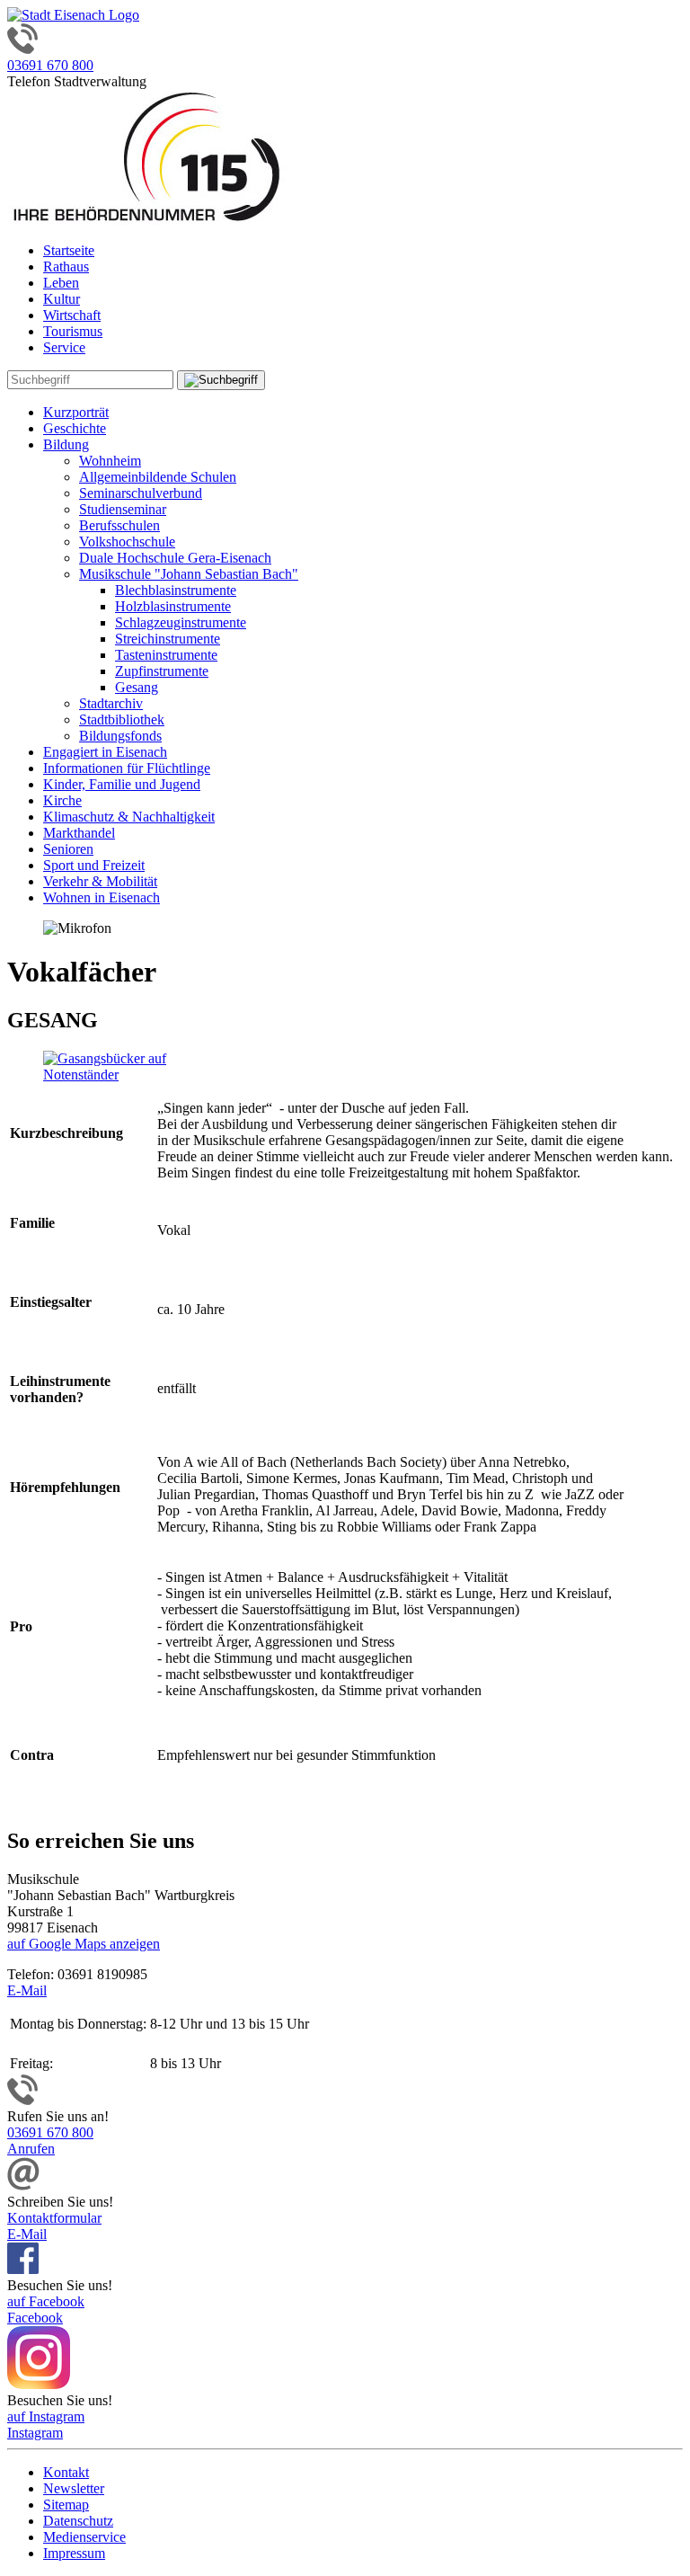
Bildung (66, 444)
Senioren (68, 849)
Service (64, 347)
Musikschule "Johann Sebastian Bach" (189, 574)
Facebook (35, 2318)
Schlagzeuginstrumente (181, 622)
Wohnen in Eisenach (102, 897)
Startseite (69, 250)
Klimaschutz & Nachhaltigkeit (129, 817)
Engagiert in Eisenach (105, 752)
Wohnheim (110, 461)
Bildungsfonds (120, 736)
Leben (61, 283)
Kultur (62, 299)
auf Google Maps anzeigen (84, 1944)
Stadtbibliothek (122, 720)
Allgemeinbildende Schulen (158, 477)
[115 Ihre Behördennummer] (146, 220)
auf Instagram (46, 2416)
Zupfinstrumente (162, 671)
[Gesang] (133, 1075)
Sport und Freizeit (94, 865)
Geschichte (75, 428)
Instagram (35, 2433)
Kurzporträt (76, 412)
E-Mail (27, 1990)
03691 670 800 (50, 65)
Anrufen (31, 2149)
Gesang (137, 687)
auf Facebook (46, 2301)
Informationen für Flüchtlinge (127, 768)
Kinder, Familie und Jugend (122, 784)
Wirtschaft (72, 315)
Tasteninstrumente (166, 655)
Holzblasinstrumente (173, 606)
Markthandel (79, 833)
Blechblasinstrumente (176, 590)
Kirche (62, 800)
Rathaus (66, 266)
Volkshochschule (127, 542)
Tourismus (73, 331)
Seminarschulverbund (141, 493)
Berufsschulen (119, 525)
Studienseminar (123, 509)
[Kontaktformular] (23, 2185)
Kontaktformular (54, 2218)
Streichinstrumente (168, 639)
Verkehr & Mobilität (100, 881)
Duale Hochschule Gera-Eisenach (175, 558)
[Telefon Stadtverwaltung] (22, 2100)
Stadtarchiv (111, 703)
